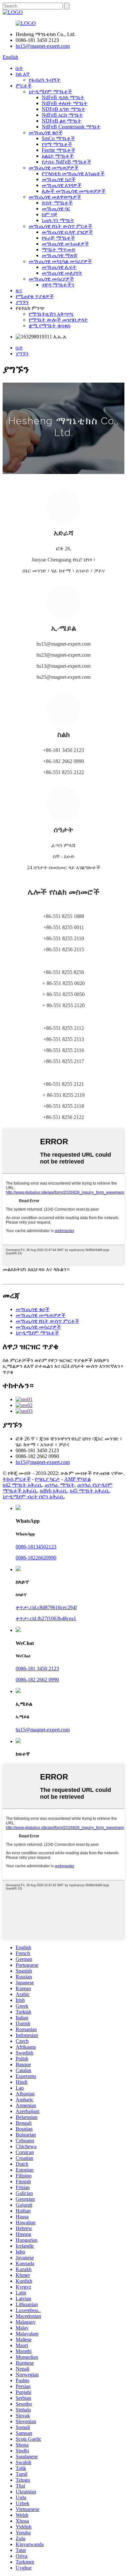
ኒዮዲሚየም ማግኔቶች (50, 92)
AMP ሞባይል (78, 1479)
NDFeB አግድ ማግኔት (63, 109)
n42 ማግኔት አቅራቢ (22, 1485)
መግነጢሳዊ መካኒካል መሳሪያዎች (60, 261)
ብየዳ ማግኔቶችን (58, 285)
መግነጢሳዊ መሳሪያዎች (51, 279)
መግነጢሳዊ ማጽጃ (60, 255)
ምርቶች (24, 86)
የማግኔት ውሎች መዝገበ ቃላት (58, 320)
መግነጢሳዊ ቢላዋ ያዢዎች (67, 232)
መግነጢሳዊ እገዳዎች (62, 185)
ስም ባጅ (50, 214)
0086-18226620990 (36, 1558)
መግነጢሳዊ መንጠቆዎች (65, 244)
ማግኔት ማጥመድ (59, 250)
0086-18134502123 (36, 1547)
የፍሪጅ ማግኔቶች (58, 238)
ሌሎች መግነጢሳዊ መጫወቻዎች (74, 191)
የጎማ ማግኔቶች (57, 144)
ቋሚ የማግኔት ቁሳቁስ (49, 326)
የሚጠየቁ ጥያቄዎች (35, 296)
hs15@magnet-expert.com (43, 46)
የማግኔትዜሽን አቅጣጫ (51, 314)
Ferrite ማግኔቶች (58, 150)
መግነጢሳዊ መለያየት (62, 273)
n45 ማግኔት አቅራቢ (89, 1491)
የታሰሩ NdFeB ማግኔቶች (66, 162)
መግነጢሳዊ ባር (56, 209)
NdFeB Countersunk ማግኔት (71, 127)
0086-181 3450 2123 (37, 1669)
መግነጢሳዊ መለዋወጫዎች (55, 197)
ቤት (19, 68)
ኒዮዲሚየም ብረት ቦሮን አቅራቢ (33, 1497)
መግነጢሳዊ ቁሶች (46, 132)
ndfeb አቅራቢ (53, 1491)
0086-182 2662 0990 (37, 1680)
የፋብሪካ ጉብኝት (45, 80)
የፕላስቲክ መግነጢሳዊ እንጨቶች (73, 173)
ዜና (19, 290)
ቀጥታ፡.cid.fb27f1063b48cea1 (46, 1618)
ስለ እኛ (23, 74)
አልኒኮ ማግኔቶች (58, 156)
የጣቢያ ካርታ (47, 1479)
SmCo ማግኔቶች (58, 138)
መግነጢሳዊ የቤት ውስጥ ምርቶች (60, 226)
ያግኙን (22, 302)
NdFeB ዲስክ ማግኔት (63, 97)
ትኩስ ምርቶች (17, 1479)
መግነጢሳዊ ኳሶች (59, 179)
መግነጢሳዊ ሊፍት (59, 267)
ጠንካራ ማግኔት (60, 1485)
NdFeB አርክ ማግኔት (62, 115)
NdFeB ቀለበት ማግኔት (65, 103)
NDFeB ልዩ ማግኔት (62, 121)
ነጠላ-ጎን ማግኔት (58, 220)
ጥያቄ (8, 1372)
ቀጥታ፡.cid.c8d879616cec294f (46, 1607)
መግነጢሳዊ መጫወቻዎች (54, 168)
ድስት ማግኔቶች (57, 203)
